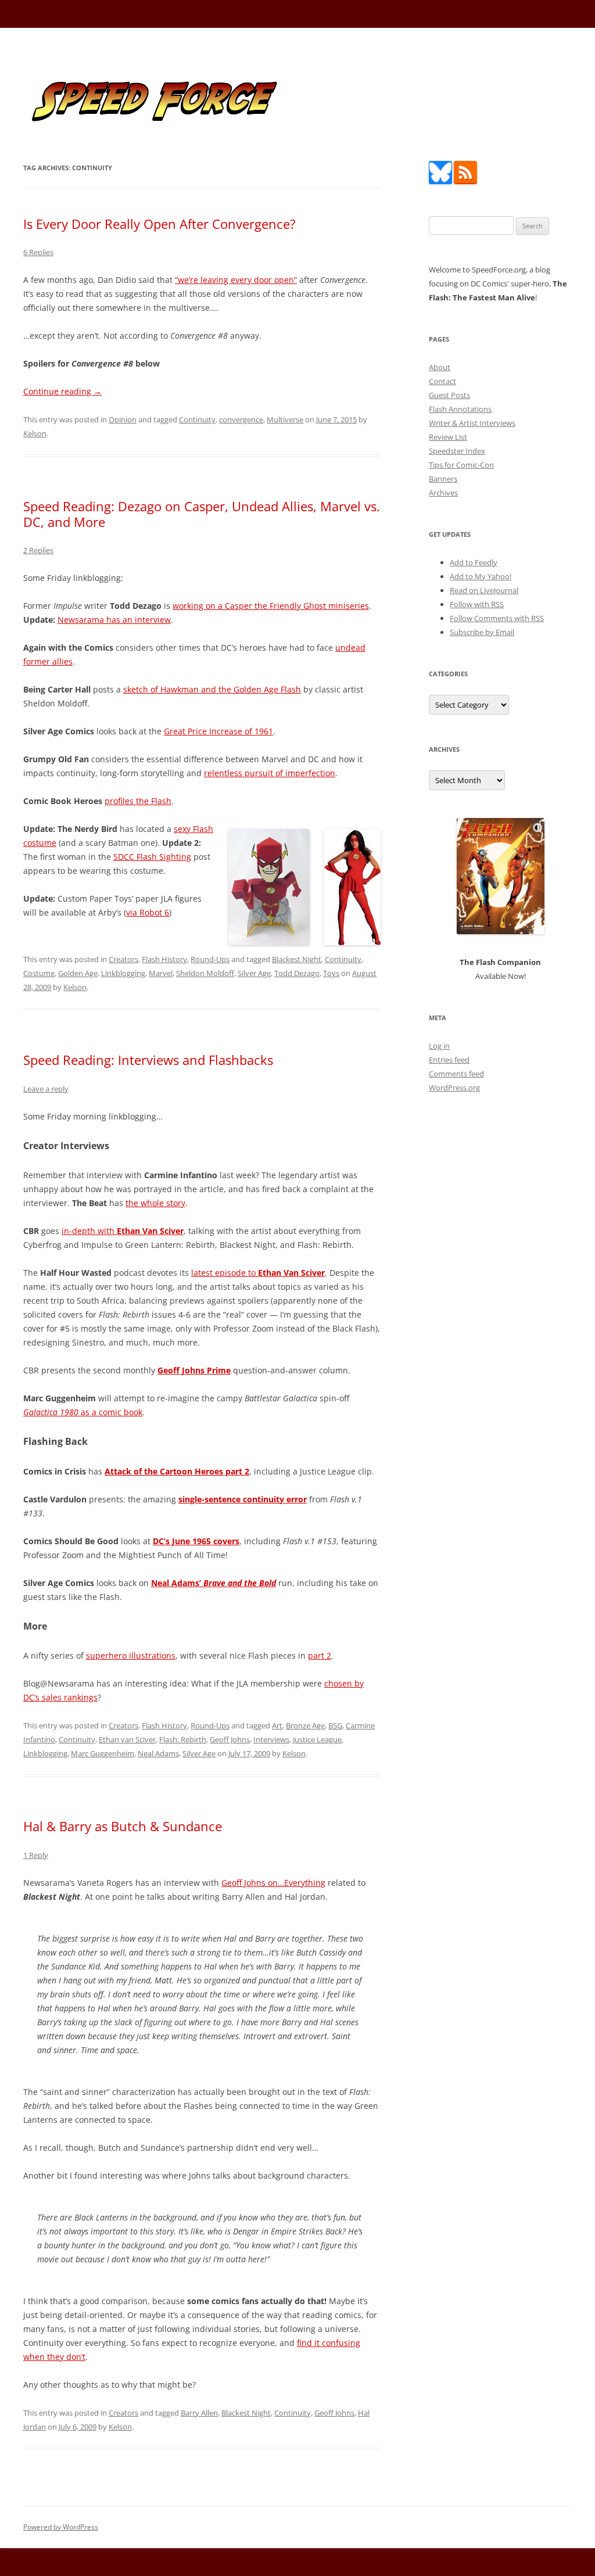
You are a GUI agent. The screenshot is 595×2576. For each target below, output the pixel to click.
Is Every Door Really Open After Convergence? (159, 224)
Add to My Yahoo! (481, 576)
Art (277, 1725)
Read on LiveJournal (484, 590)
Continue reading (62, 391)
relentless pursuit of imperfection (270, 773)
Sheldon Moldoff (205, 973)
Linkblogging (123, 973)
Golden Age (78, 973)
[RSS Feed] (465, 181)
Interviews (271, 1739)
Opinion (123, 419)
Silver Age (254, 973)
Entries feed (449, 1060)
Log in (439, 1046)
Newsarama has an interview (114, 620)
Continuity (197, 419)
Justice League (317, 1739)
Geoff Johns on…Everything (273, 1883)
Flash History (164, 959)
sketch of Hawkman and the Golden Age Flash (212, 689)
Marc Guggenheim (103, 1753)
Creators (123, 959)
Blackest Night (297, 959)
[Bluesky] (440, 181)
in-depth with (123, 1231)
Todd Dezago (297, 973)
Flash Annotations (460, 409)
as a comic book (83, 1412)
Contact (442, 381)
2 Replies (38, 550)
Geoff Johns (230, 1739)
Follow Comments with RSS (497, 618)
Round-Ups (210, 959)
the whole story (155, 1203)
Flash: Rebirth (183, 1739)
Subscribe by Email (482, 632)
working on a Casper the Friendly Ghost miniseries (271, 606)
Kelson (35, 433)
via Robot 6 (148, 912)
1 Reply (36, 1855)
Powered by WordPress (61, 2527)
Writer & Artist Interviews (472, 423)
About (440, 367)
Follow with (477, 604)
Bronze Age (305, 1725)
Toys (331, 973)
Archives (443, 493)
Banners (443, 479)
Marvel (161, 973)
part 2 (320, 1655)
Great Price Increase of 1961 (218, 731)
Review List (448, 437)
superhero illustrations (131, 1655)
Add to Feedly (474, 562)
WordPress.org (454, 1088)
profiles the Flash (138, 801)
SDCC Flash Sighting (152, 857)
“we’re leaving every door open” (236, 280)
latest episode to (258, 1273)
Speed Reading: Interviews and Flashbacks (148, 1060)
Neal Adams (158, 1753)
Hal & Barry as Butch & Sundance (123, 1826)
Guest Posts (449, 395)
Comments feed (456, 1074)
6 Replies (38, 252)
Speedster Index (457, 451)
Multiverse (285, 419)
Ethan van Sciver (127, 1739)
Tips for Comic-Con (461, 465)
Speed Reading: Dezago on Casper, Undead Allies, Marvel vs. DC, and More (202, 514)
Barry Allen (199, 2413)
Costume (39, 973)
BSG (335, 1725)
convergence (241, 419)
